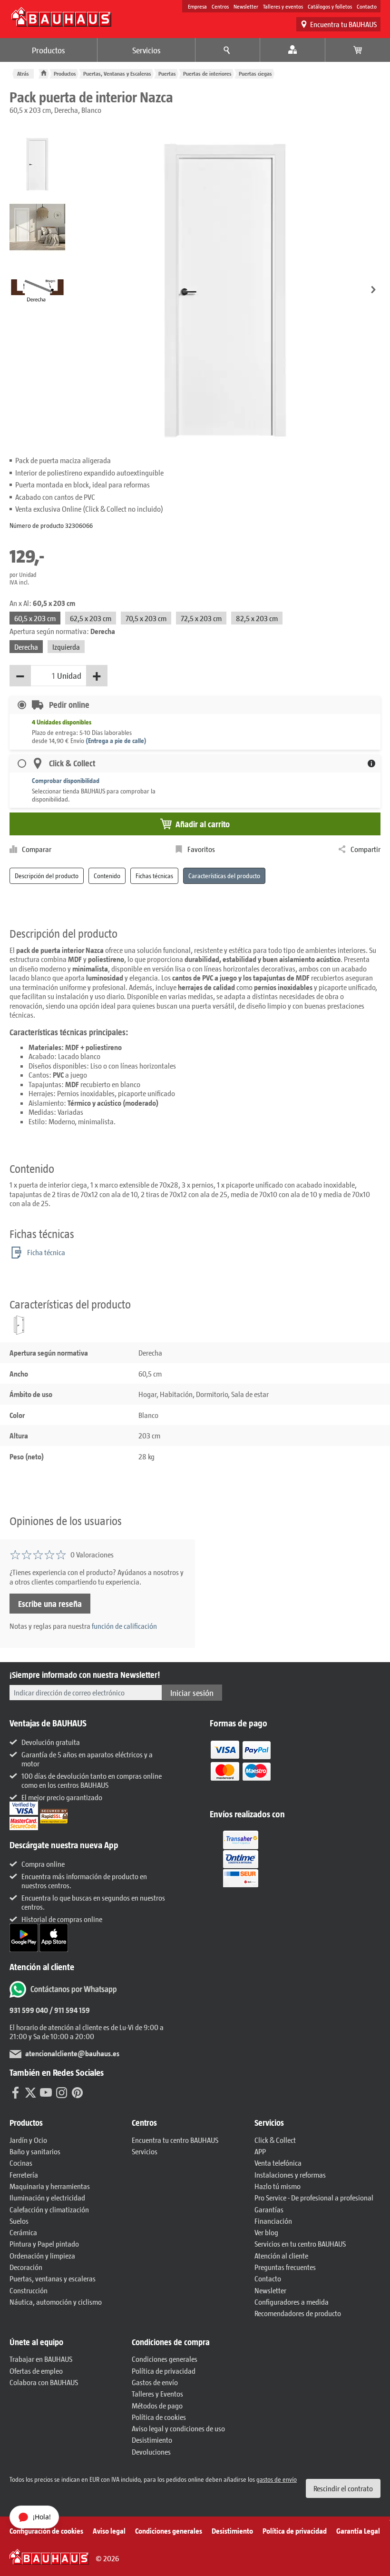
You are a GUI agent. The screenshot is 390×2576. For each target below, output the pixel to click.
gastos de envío (277, 2479)
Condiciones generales (165, 2359)
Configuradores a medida (292, 2302)
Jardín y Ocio (28, 2140)
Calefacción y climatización (49, 2209)
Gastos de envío (155, 2382)
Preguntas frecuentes (285, 2267)
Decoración (26, 2267)
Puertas (167, 74)
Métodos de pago (157, 2405)
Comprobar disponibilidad (66, 780)
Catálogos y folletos (330, 6)
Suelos (19, 2221)
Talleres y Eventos (157, 2393)
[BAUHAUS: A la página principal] (61, 17)
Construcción (29, 2290)
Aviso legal (109, 2531)
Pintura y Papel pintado (44, 2244)
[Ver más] (241, 1858)
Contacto (367, 6)
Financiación (273, 2221)
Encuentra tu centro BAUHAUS (175, 2140)
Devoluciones (151, 2452)
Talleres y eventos (283, 6)
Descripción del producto (47, 876)
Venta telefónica (278, 2163)
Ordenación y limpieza (42, 2255)
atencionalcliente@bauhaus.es (72, 2053)
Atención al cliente (281, 2255)
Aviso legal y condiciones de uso (178, 2428)
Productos (49, 50)
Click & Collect (275, 2140)
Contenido (107, 876)
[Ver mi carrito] (358, 50)
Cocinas (21, 2163)
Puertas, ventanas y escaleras (53, 2278)
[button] (373, 290)
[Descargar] (24, 1937)
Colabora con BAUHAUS (44, 2382)
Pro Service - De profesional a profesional (314, 2197)
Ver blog (266, 2232)
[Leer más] (241, 1767)
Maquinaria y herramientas (50, 2186)
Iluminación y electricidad (47, 2197)
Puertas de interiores (207, 74)
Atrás (23, 74)
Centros (220, 6)
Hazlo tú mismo (278, 2186)
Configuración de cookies (46, 2531)
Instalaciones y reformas (290, 2175)
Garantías (269, 2209)
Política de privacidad (164, 2371)
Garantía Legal (358, 2531)
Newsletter (246, 6)
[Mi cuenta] (293, 50)
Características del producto (224, 876)
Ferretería (24, 2175)
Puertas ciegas (255, 74)
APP (260, 2151)
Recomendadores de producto (298, 2313)
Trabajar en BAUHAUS (41, 2359)
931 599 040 (29, 2010)
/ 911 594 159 (69, 2010)
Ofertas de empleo (36, 2371)
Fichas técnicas (154, 876)
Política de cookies (159, 2417)
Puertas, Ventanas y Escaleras (117, 74)
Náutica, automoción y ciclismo (56, 2302)
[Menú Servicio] (228, 50)
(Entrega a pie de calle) (116, 740)
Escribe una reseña (50, 1604)
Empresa (197, 6)
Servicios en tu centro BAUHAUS (300, 2244)
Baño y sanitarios (35, 2151)
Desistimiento (152, 2440)
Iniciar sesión (192, 1693)
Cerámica (23, 2232)
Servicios (146, 50)
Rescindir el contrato (343, 2488)
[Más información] (371, 763)
